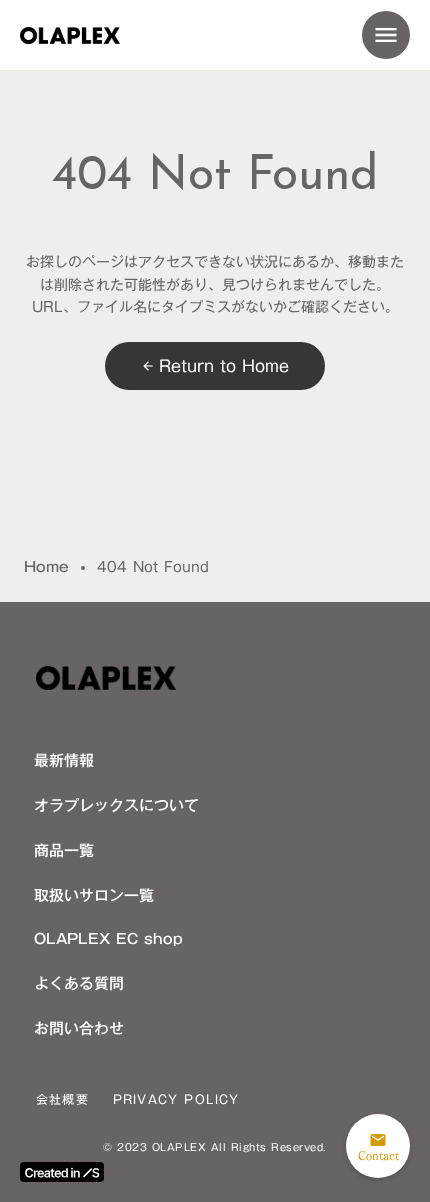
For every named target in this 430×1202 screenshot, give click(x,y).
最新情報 (64, 760)
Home (46, 568)
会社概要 (62, 1099)
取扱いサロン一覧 (94, 895)
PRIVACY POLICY (176, 1099)
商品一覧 (64, 850)
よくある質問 (79, 983)
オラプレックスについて (116, 805)
